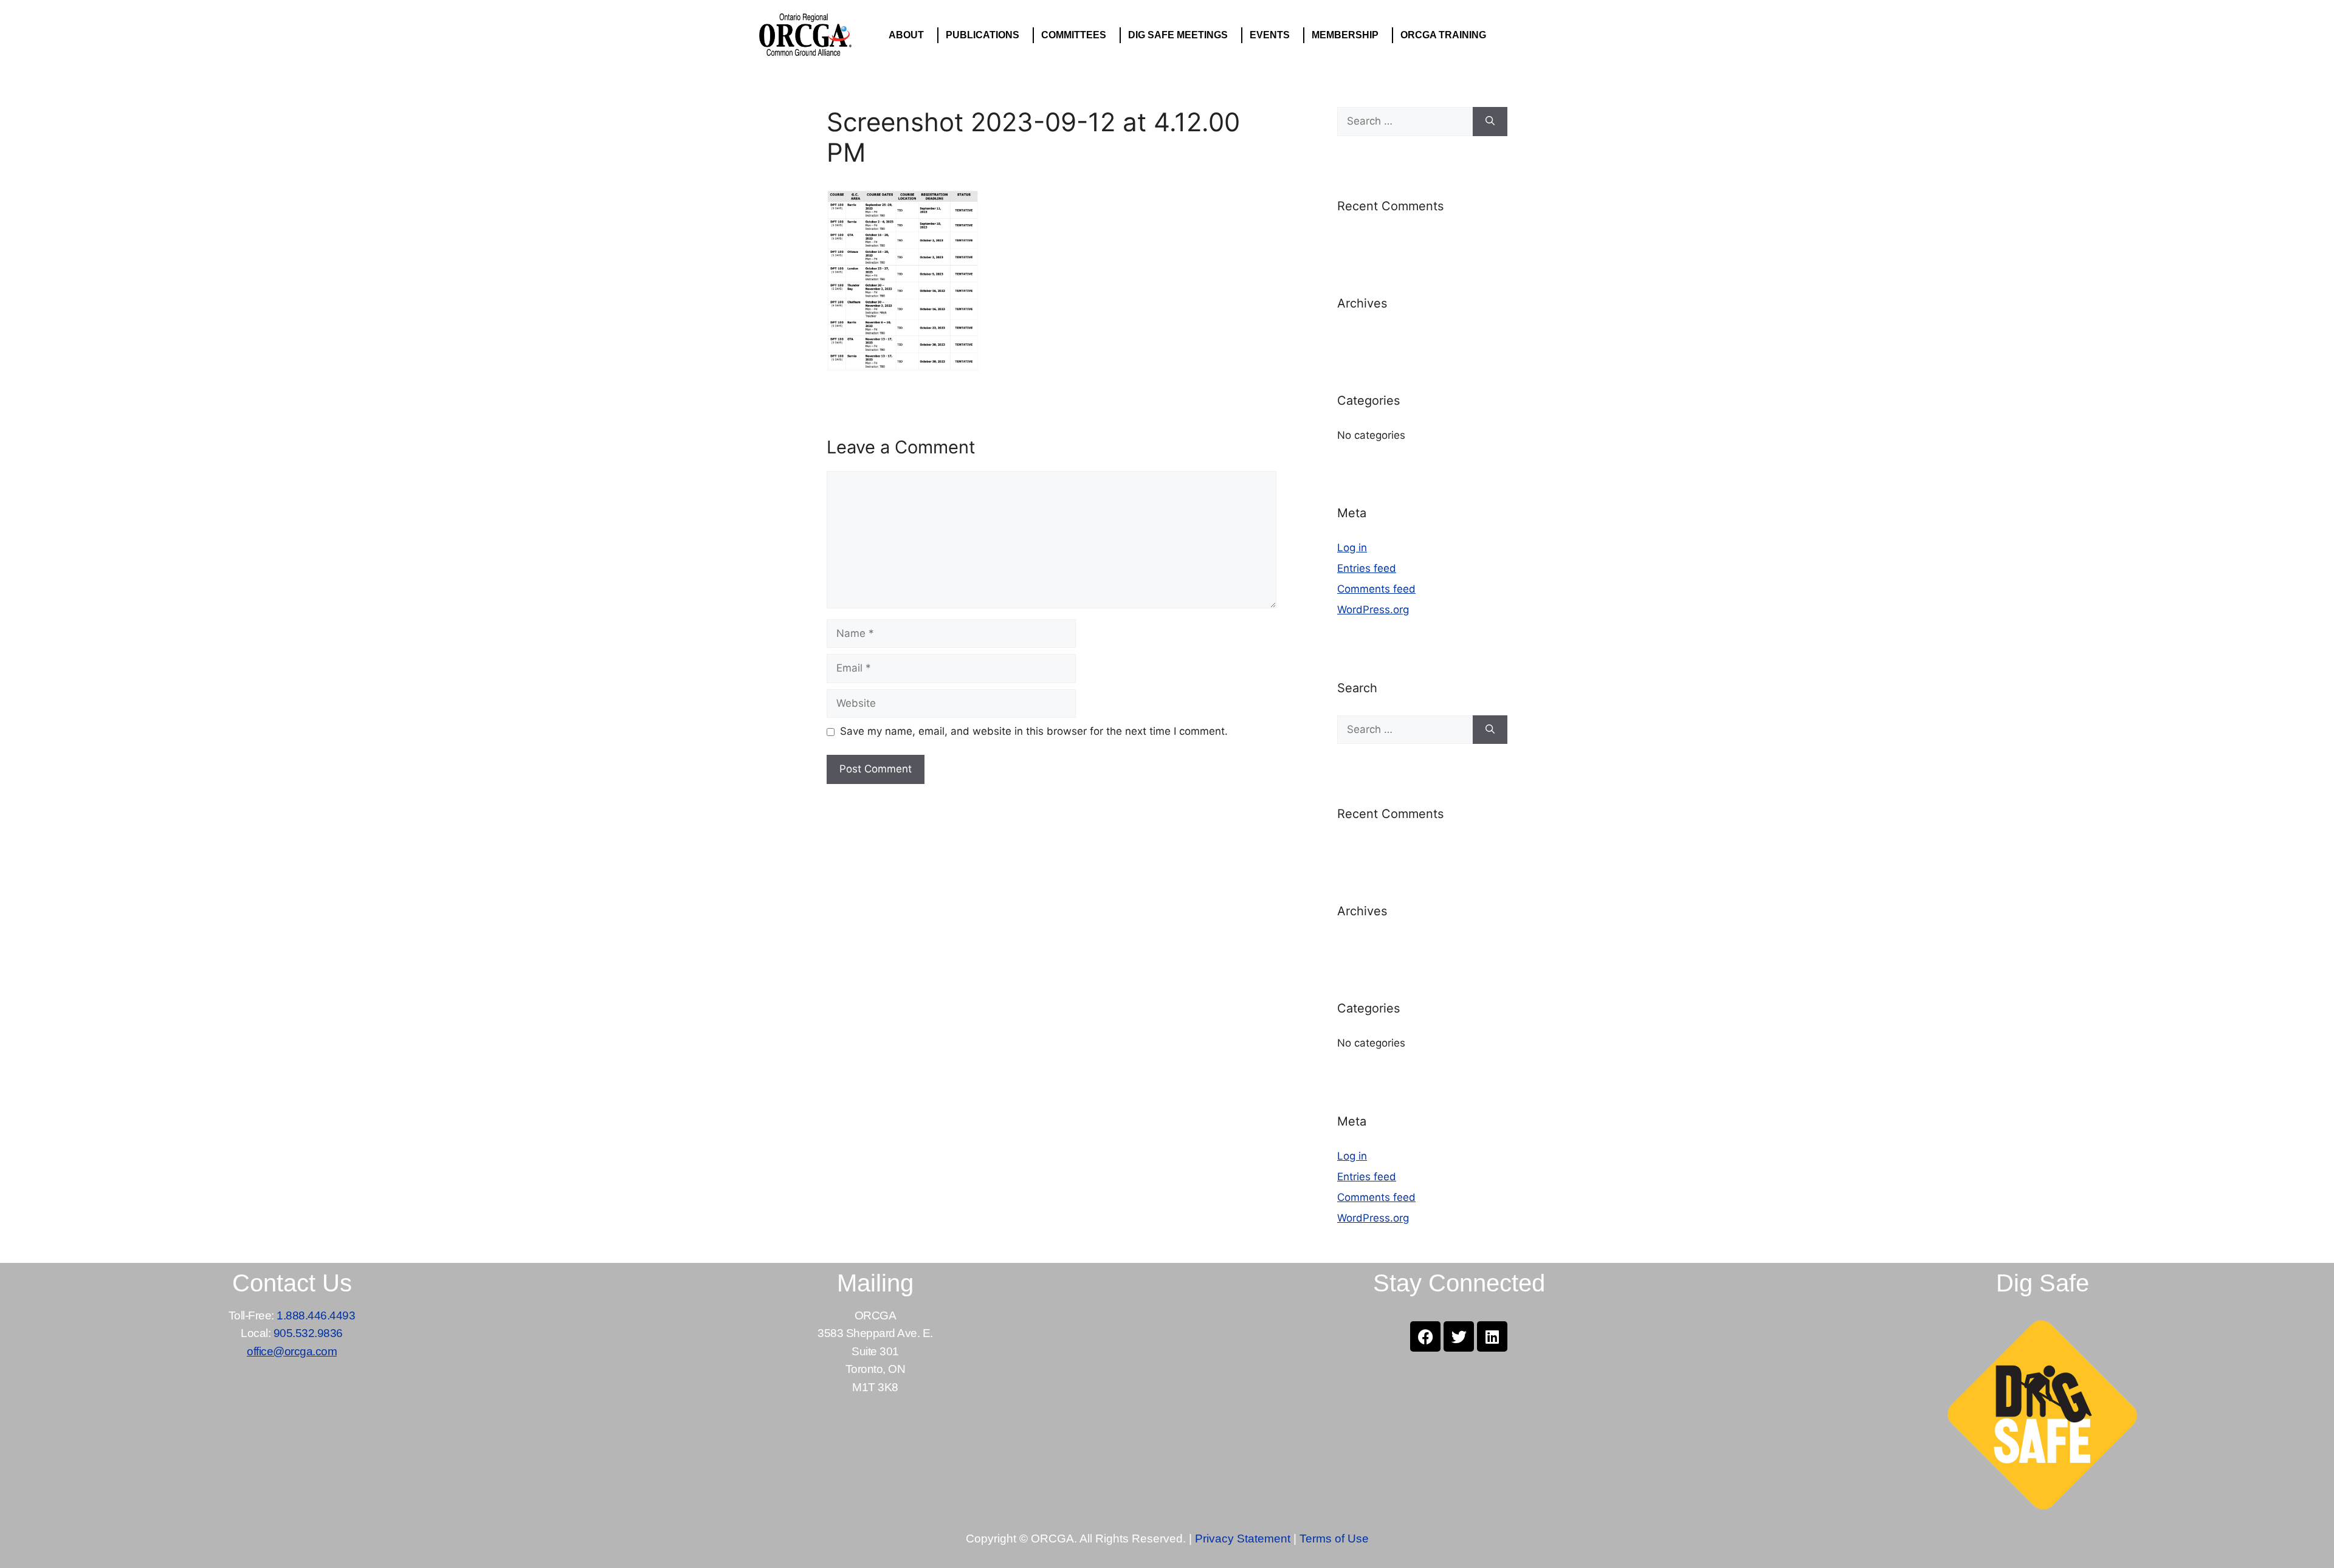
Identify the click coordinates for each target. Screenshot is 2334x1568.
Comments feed (1376, 589)
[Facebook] (1425, 1336)
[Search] (1490, 122)
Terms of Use (1334, 1539)
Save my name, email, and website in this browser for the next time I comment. (1034, 731)
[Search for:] (1405, 122)
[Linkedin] (1492, 1336)
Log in (1352, 548)
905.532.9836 (308, 1333)
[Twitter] (1459, 1336)
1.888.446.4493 (316, 1315)
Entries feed (1367, 568)
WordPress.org (1373, 610)
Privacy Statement (1243, 1539)
